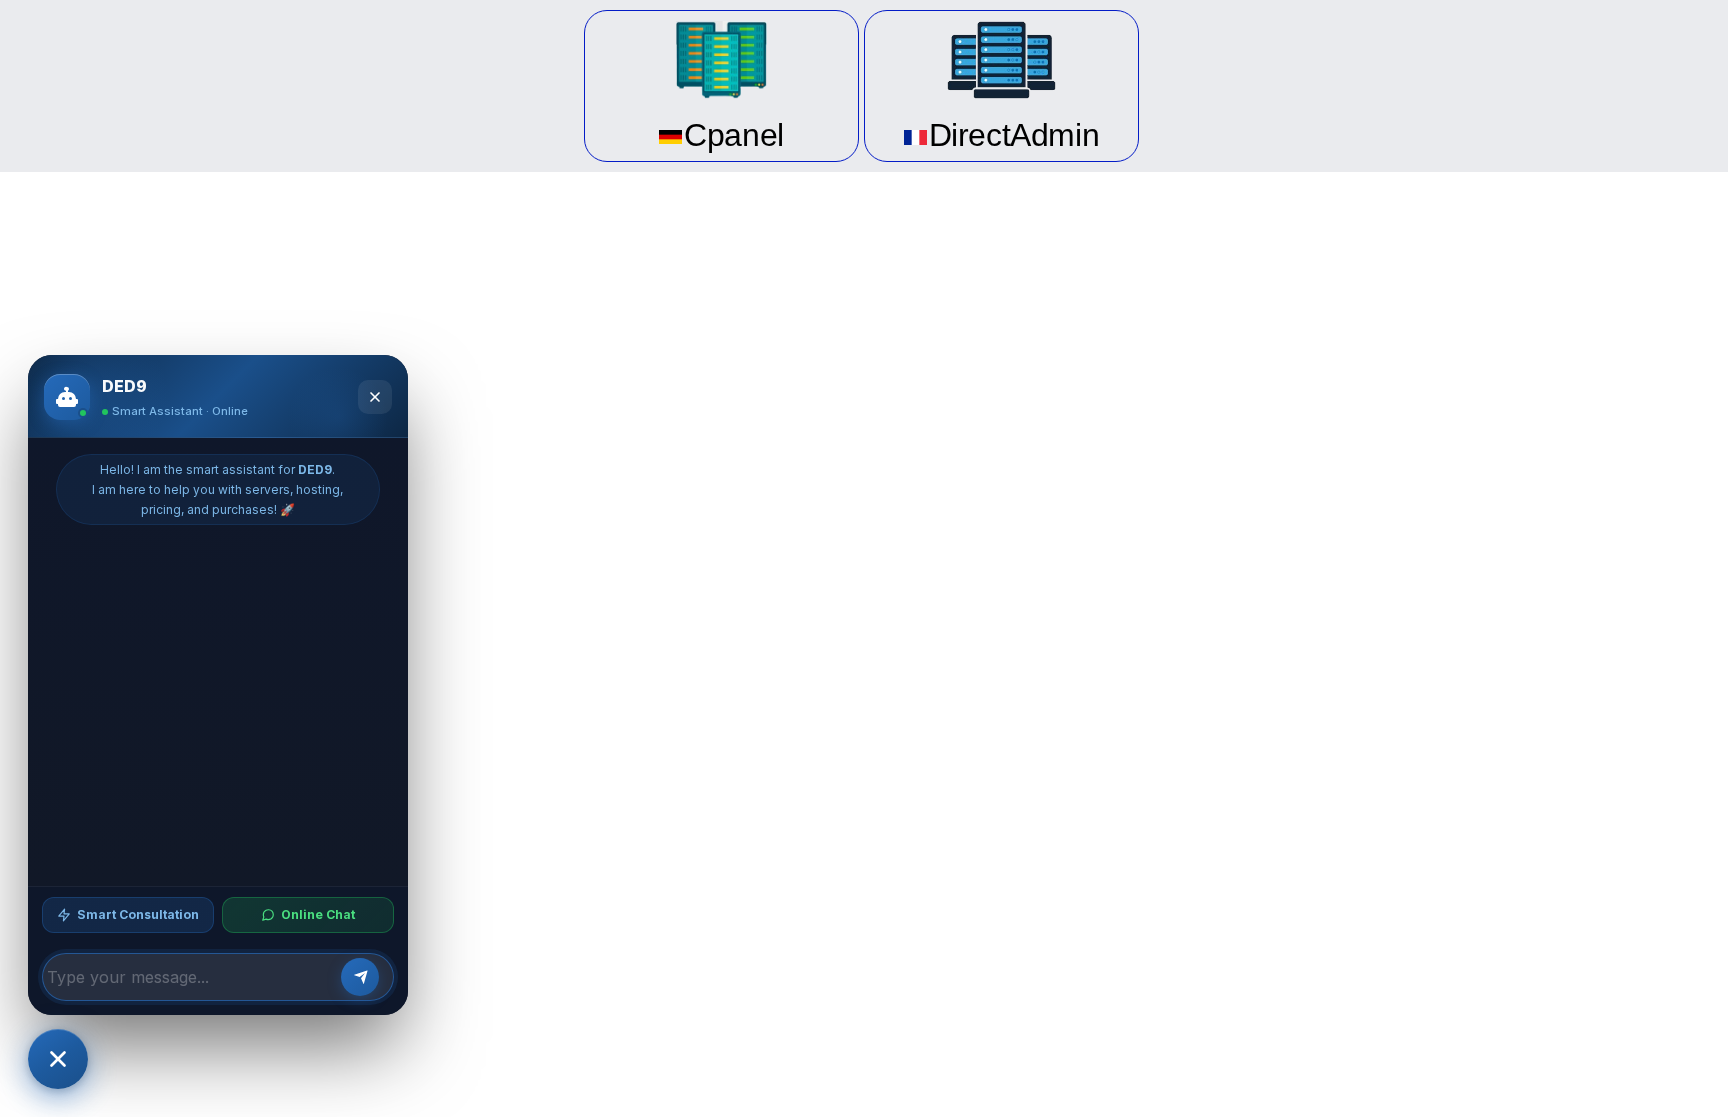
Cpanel (734, 135)
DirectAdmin (1014, 135)
